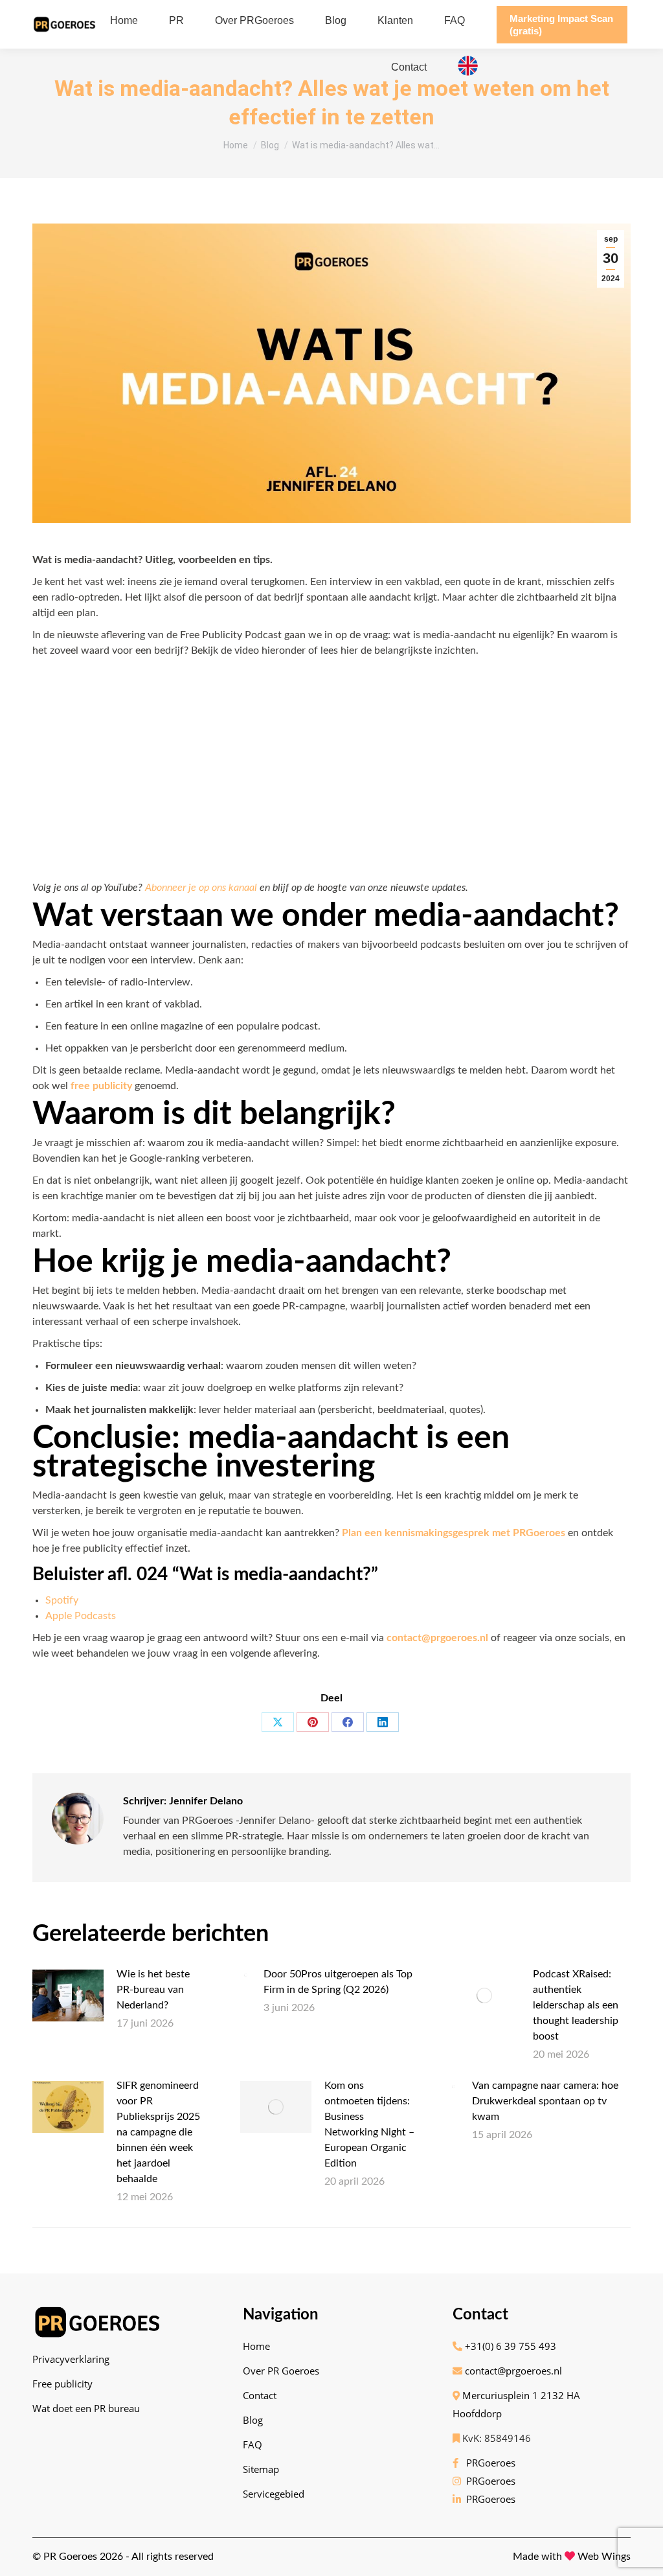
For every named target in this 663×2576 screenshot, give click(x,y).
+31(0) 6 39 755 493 (509, 2346)
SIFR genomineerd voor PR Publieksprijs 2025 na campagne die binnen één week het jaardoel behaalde (158, 2132)
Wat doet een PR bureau (86, 2408)
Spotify (62, 1600)
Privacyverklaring (71, 2359)
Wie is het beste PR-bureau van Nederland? (153, 1990)
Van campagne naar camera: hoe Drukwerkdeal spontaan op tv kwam (545, 2101)
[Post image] (68, 1995)
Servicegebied (274, 2494)
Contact (260, 2395)
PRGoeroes (488, 2463)
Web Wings (604, 2557)
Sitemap (261, 2469)
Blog (253, 2420)
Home (256, 2346)
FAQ (253, 2444)
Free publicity (62, 2384)
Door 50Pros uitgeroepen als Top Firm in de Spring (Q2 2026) (338, 1982)
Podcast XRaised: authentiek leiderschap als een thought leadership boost (576, 2005)
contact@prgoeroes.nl (512, 2371)
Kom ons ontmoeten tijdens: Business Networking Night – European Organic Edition (369, 2124)
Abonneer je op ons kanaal (201, 888)
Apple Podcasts (81, 1616)
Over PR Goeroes (281, 2371)
